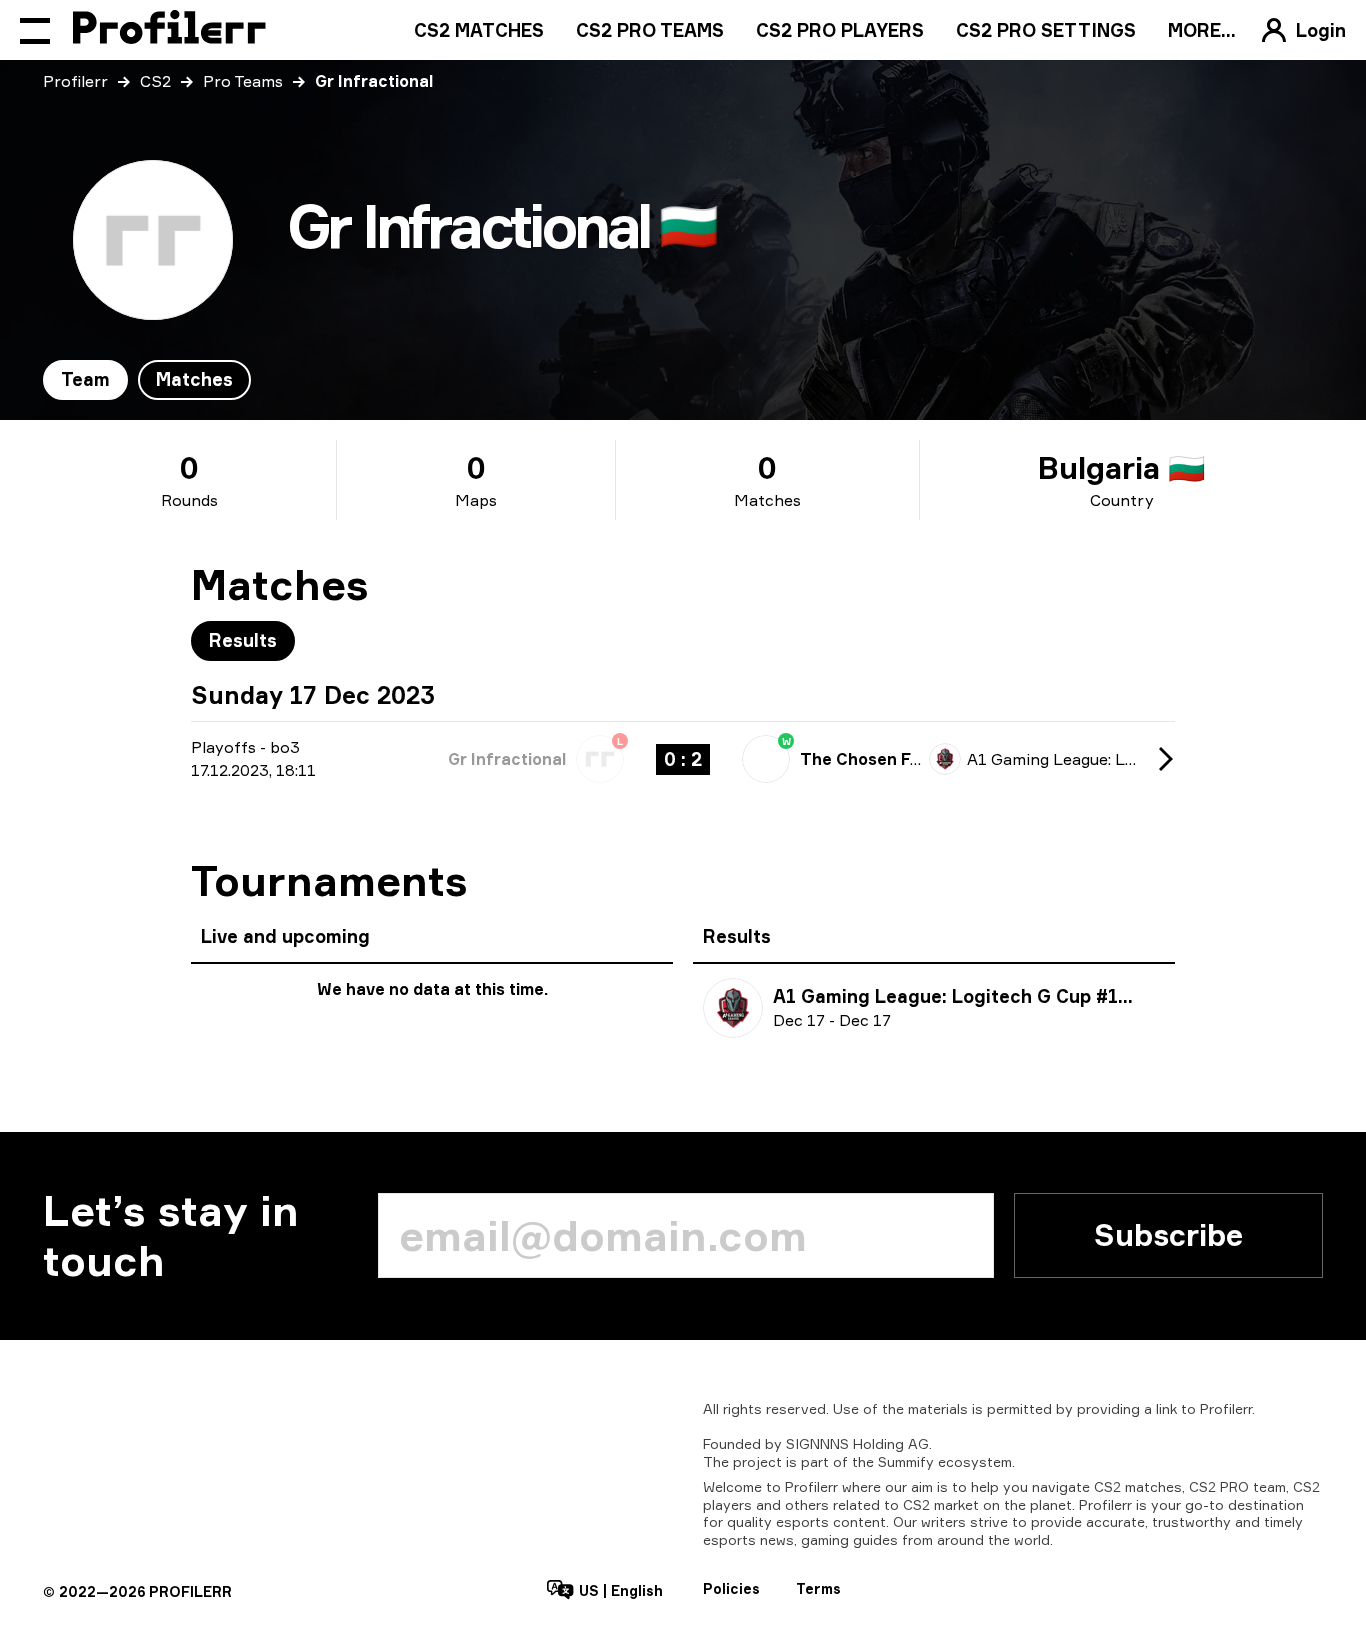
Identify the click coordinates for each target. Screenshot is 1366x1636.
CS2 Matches (479, 30)
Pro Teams (243, 81)
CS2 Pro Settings (1046, 30)
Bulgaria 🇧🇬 (1121, 468)
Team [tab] (85, 379)
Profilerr (75, 81)
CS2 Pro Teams (650, 30)
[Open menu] (35, 30)
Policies (731, 1588)
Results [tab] (243, 640)
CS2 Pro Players (840, 30)
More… (1202, 30)
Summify (906, 1461)
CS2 (155, 81)
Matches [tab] (194, 379)
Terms (818, 1588)
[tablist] (147, 380)
